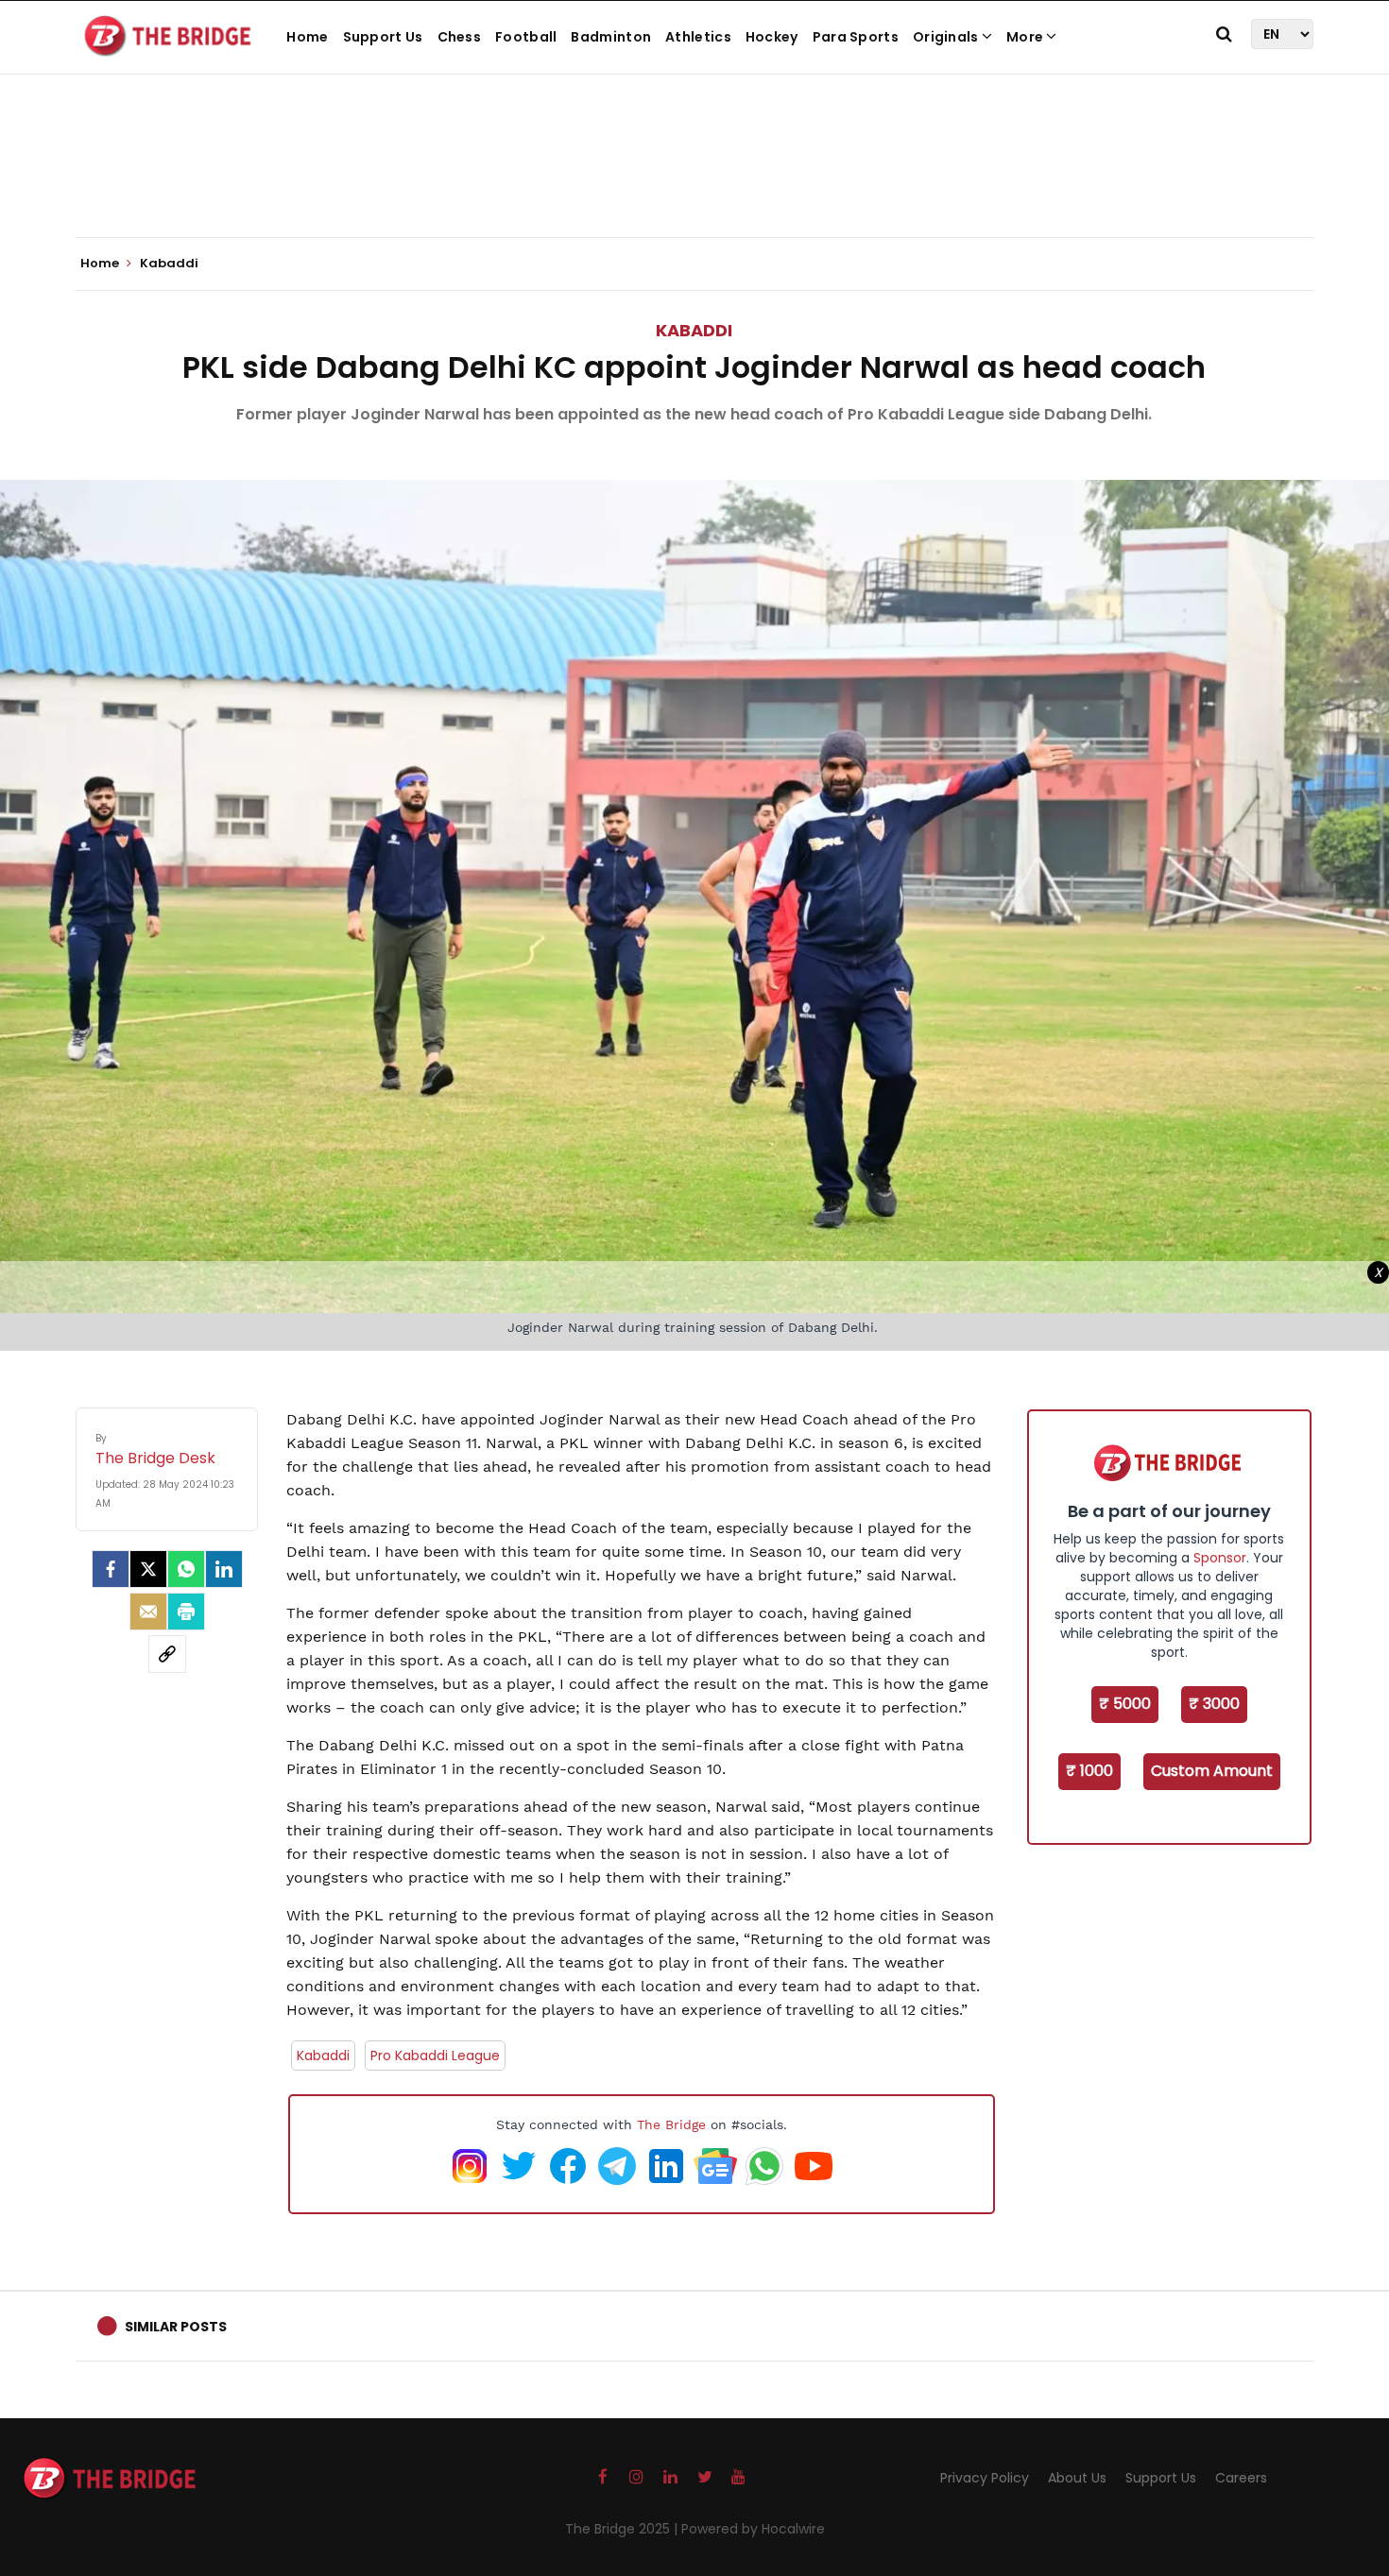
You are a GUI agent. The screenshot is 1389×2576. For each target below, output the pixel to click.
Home (307, 37)
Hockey (772, 37)
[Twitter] (148, 1569)
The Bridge (671, 2124)
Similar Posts (176, 2327)
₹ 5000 (1125, 1704)
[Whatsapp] (186, 1569)
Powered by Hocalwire (753, 2529)
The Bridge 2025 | (623, 2529)
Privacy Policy (985, 2478)
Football (526, 37)
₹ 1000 (1089, 1771)
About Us (1077, 2478)
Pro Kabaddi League (435, 2056)
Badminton (611, 37)
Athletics (698, 37)
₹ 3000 (1214, 1704)
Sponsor (1220, 1558)
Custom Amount (1212, 1771)
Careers (1241, 2478)
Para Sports (856, 37)
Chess (460, 37)
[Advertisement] (694, 179)
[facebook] (111, 1569)
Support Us (383, 37)
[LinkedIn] (224, 1569)
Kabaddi (694, 330)
